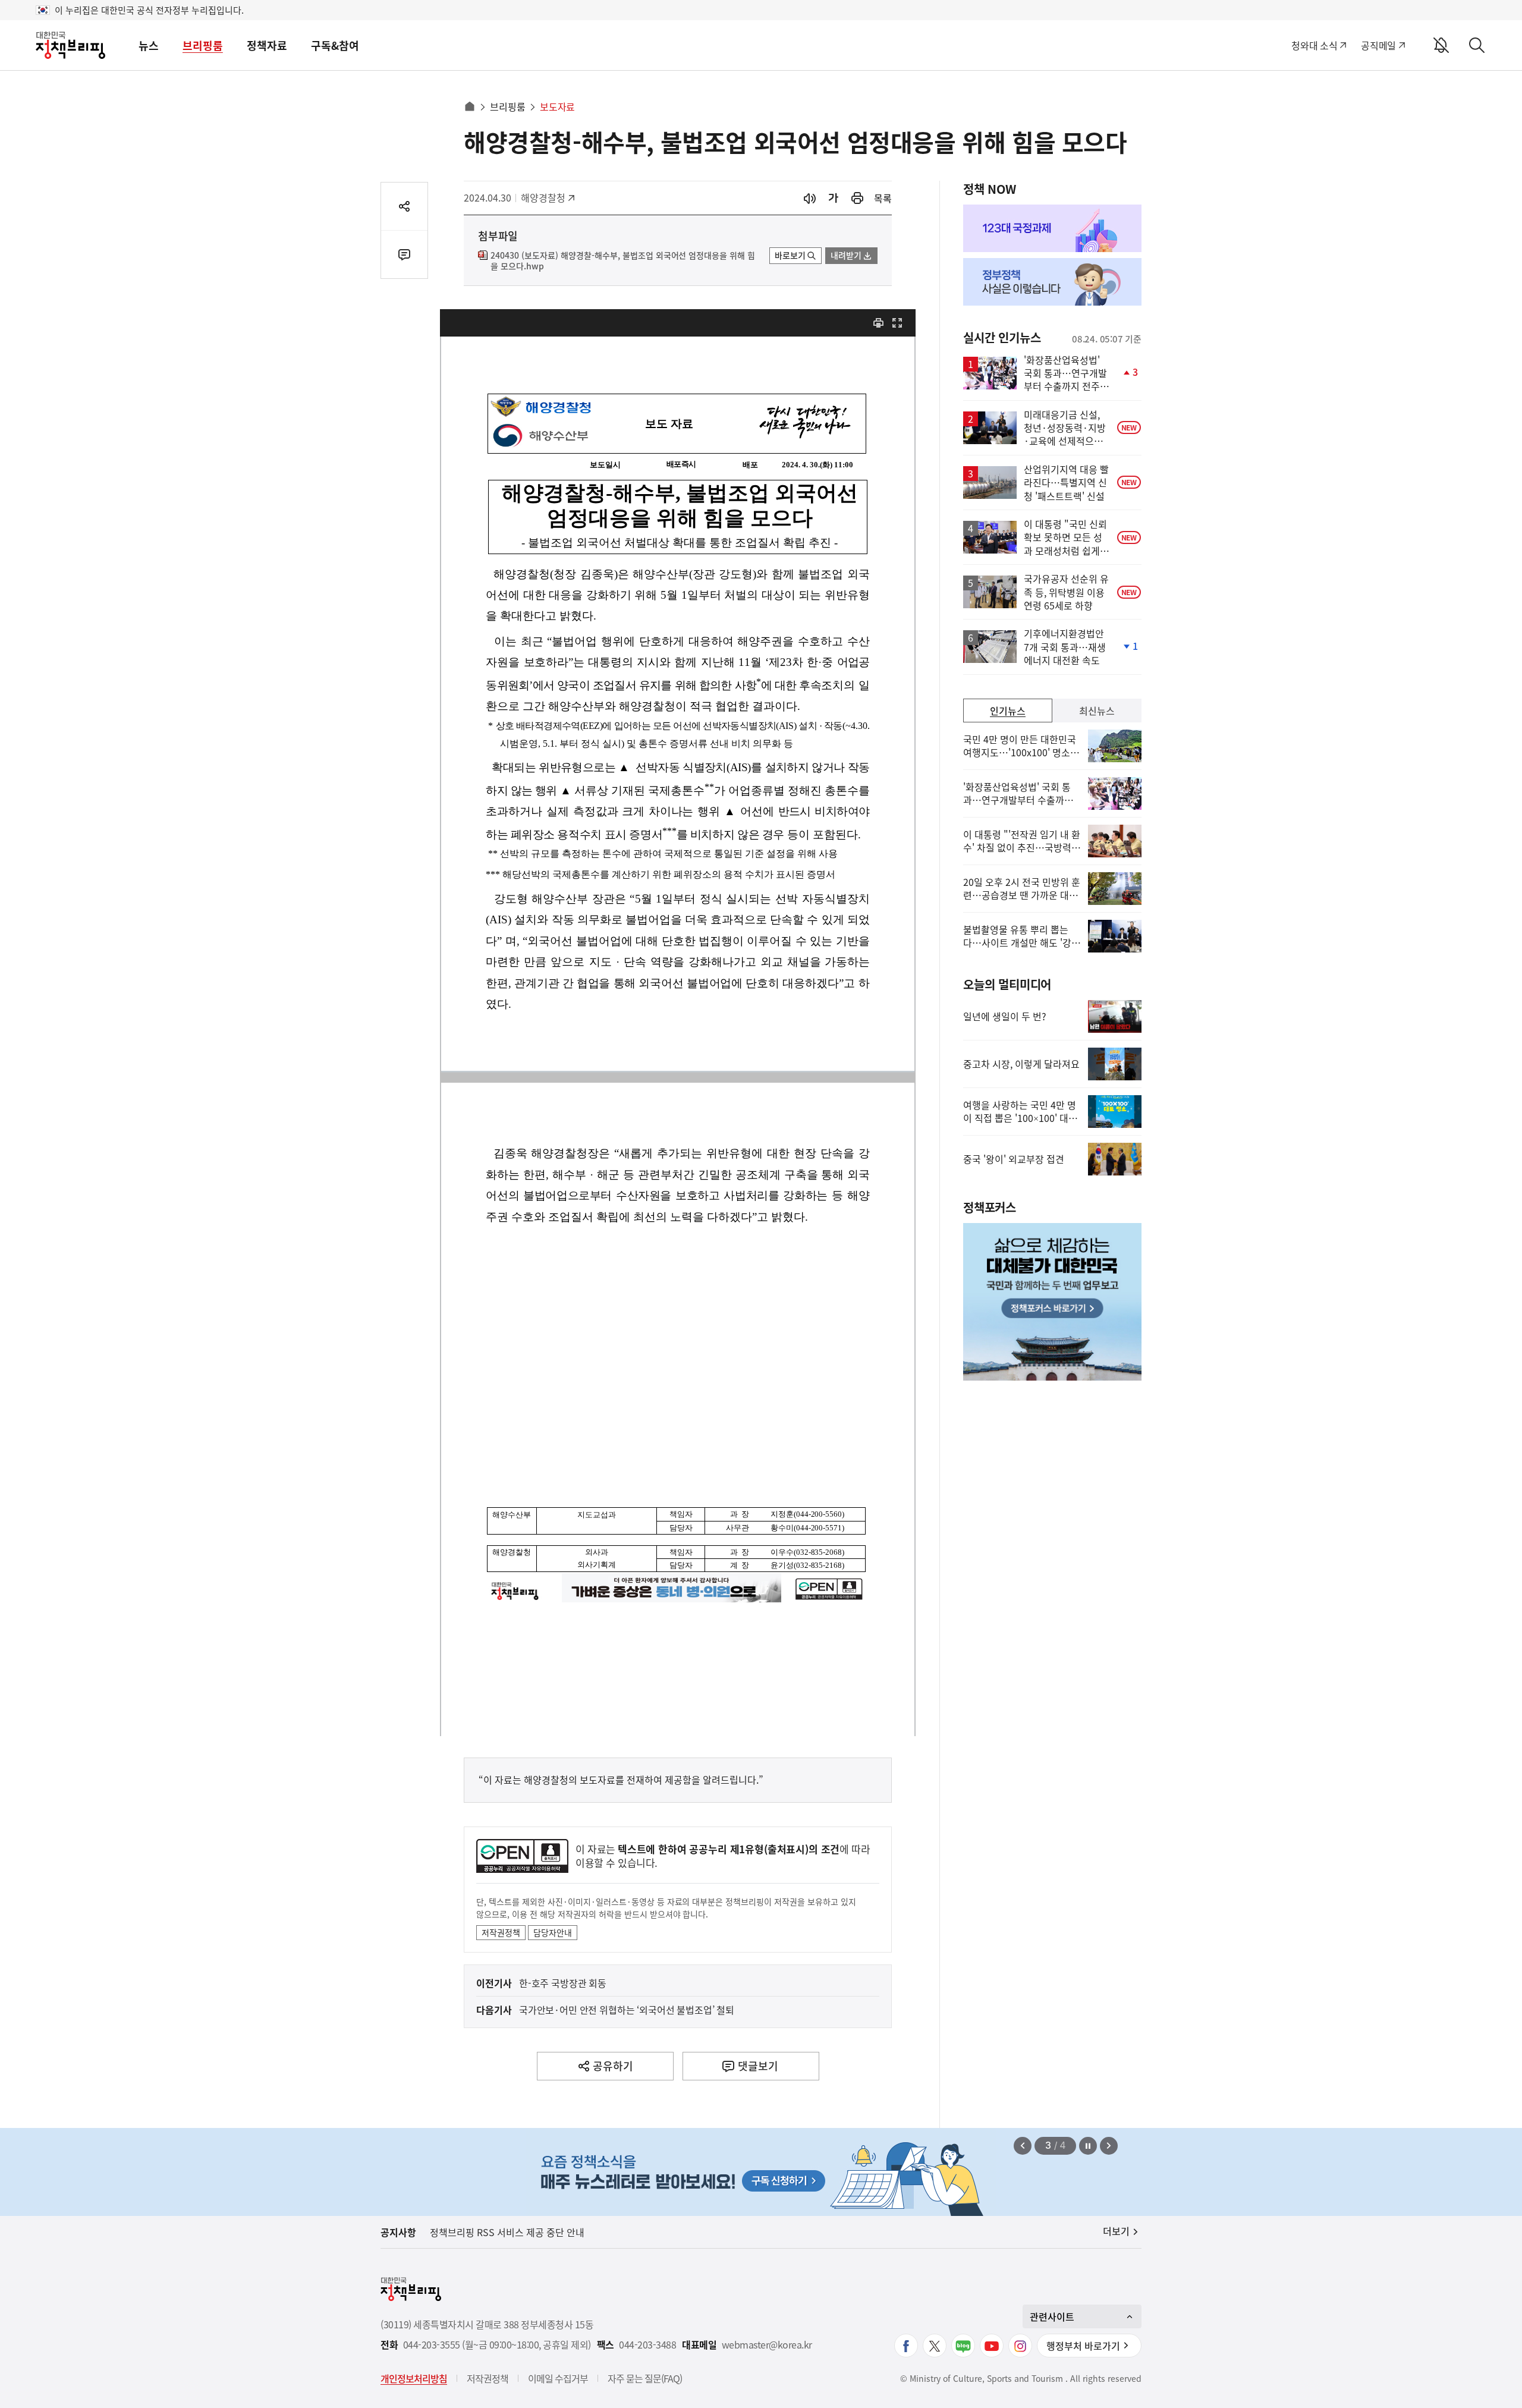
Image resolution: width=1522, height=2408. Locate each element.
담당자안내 (553, 1932)
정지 (1088, 2146)
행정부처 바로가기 (1083, 2346)
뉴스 (149, 45)
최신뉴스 (1097, 711)
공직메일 (1378, 45)
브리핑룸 (203, 45)
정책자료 (267, 45)
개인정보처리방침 (414, 2378)
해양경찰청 (547, 197)
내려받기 (846, 255)
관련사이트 (1052, 2316)
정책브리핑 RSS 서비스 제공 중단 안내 (507, 2232)
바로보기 (790, 255)
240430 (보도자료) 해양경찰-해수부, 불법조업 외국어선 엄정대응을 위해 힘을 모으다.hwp (623, 261)
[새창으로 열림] (857, 198)
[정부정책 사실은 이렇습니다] (1052, 282)
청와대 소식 (1314, 45)
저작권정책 (501, 1932)
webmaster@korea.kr (767, 2345)
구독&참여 (335, 45)
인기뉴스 (1008, 711)
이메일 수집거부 (558, 2378)
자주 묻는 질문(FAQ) (645, 2378)
